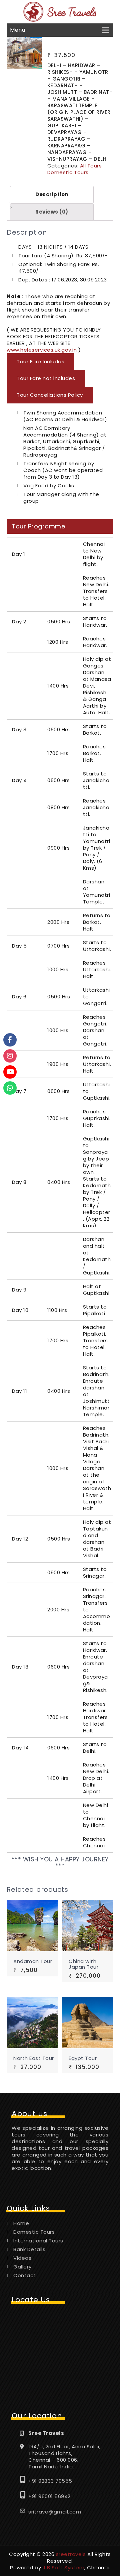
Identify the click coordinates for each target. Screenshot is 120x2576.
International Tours (38, 2241)
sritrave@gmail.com (55, 2512)
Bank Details (29, 2249)
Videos (22, 2258)
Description (52, 194)
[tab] (52, 195)
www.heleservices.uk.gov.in (42, 350)
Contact (25, 2275)
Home (21, 2223)
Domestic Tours (68, 172)
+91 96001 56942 (49, 2496)
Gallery (22, 2267)
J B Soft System (64, 2567)
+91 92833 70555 (50, 2481)
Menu (17, 30)
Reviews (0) (52, 212)
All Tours (91, 166)
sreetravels (71, 2554)
